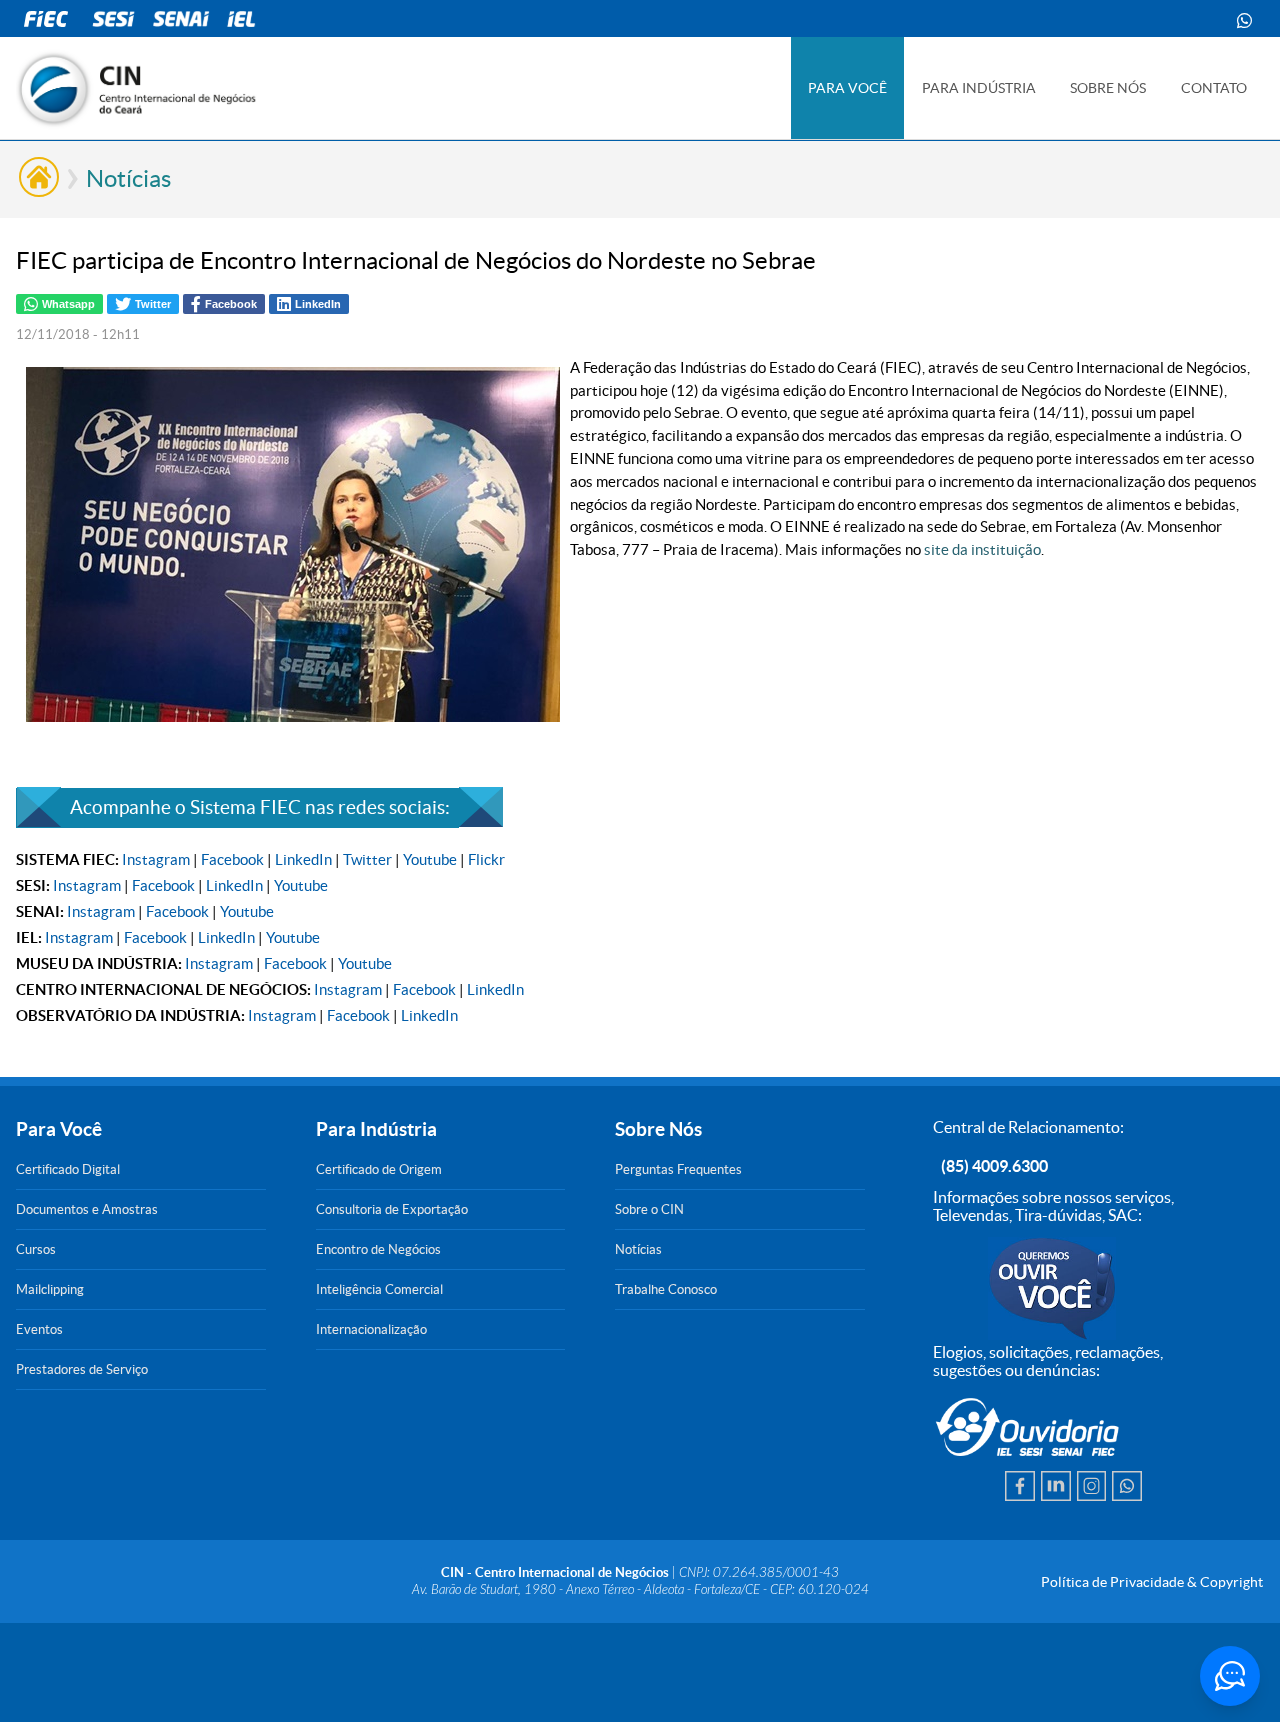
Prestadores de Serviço (82, 1369)
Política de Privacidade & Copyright (1152, 1582)
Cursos (36, 1249)
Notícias (128, 178)
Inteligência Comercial (379, 1289)
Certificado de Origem (379, 1169)
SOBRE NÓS (1108, 88)
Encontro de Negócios (378, 1249)
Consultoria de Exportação (392, 1209)
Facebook (232, 859)
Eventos (39, 1329)
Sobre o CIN (649, 1209)
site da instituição (982, 549)
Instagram (156, 859)
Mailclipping (50, 1289)
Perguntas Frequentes (678, 1169)
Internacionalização (371, 1329)
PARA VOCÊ (847, 88)
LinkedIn (303, 859)
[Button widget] (1230, 1676)
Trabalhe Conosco (666, 1289)
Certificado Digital (68, 1169)
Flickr (486, 859)
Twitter (367, 859)
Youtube (430, 859)
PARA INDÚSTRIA (979, 88)
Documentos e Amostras (87, 1209)
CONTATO (1214, 88)
